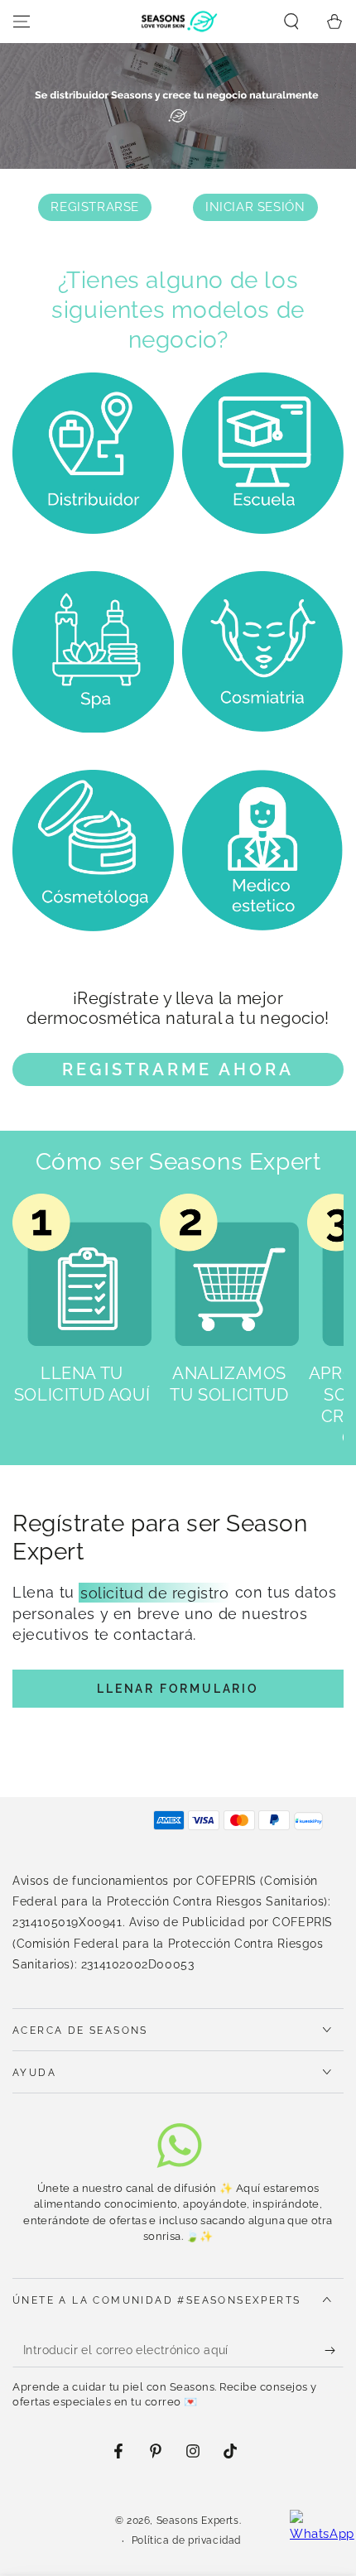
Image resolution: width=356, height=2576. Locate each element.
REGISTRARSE (95, 207)
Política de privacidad (186, 2540)
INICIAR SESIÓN (255, 207)
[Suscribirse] (334, 2351)
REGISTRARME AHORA (178, 1069)
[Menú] (22, 22)
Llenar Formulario (178, 1689)
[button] (291, 22)
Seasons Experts (198, 2521)
